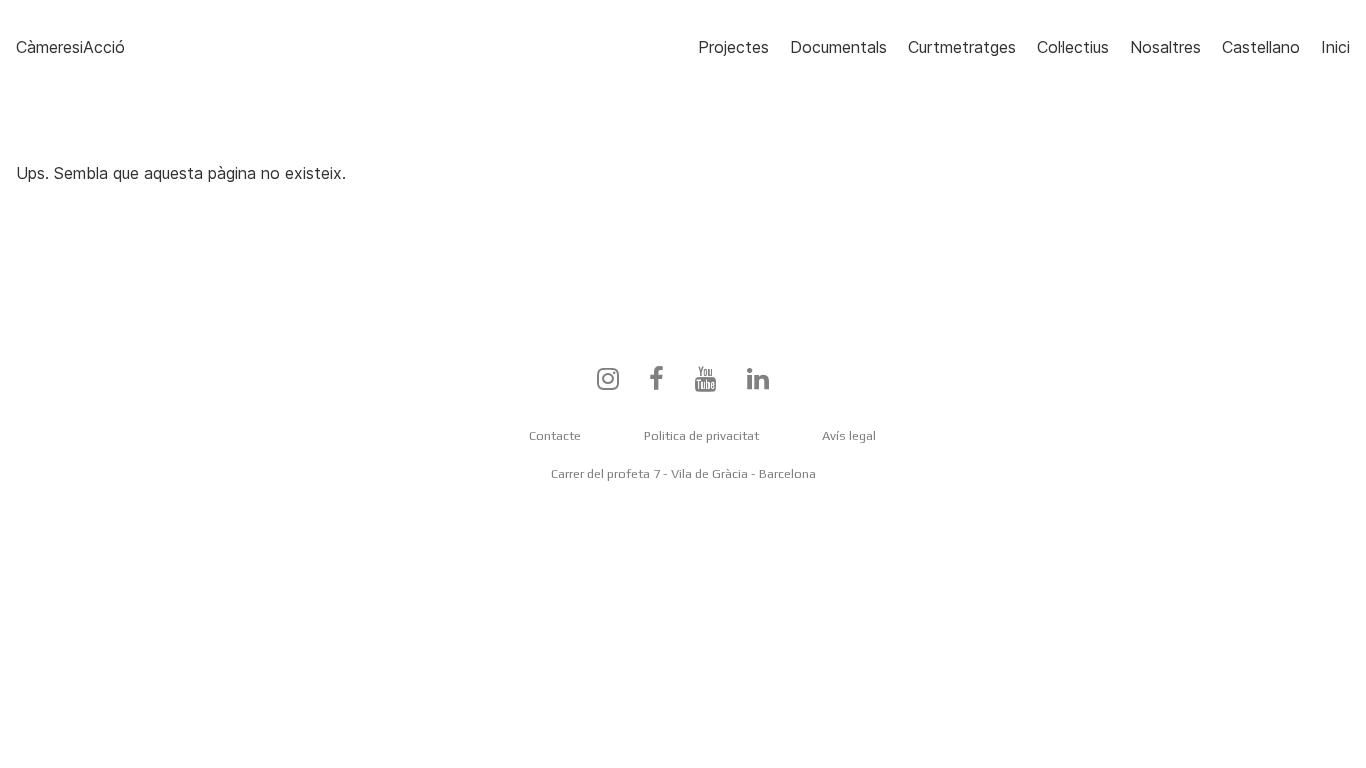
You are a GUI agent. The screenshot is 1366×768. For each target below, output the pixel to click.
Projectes (733, 47)
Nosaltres (1165, 47)
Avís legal (849, 435)
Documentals (838, 47)
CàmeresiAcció (70, 47)
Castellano (1261, 47)
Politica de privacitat (701, 435)
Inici (1335, 47)
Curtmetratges (962, 47)
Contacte (555, 435)
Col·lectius (1073, 47)
